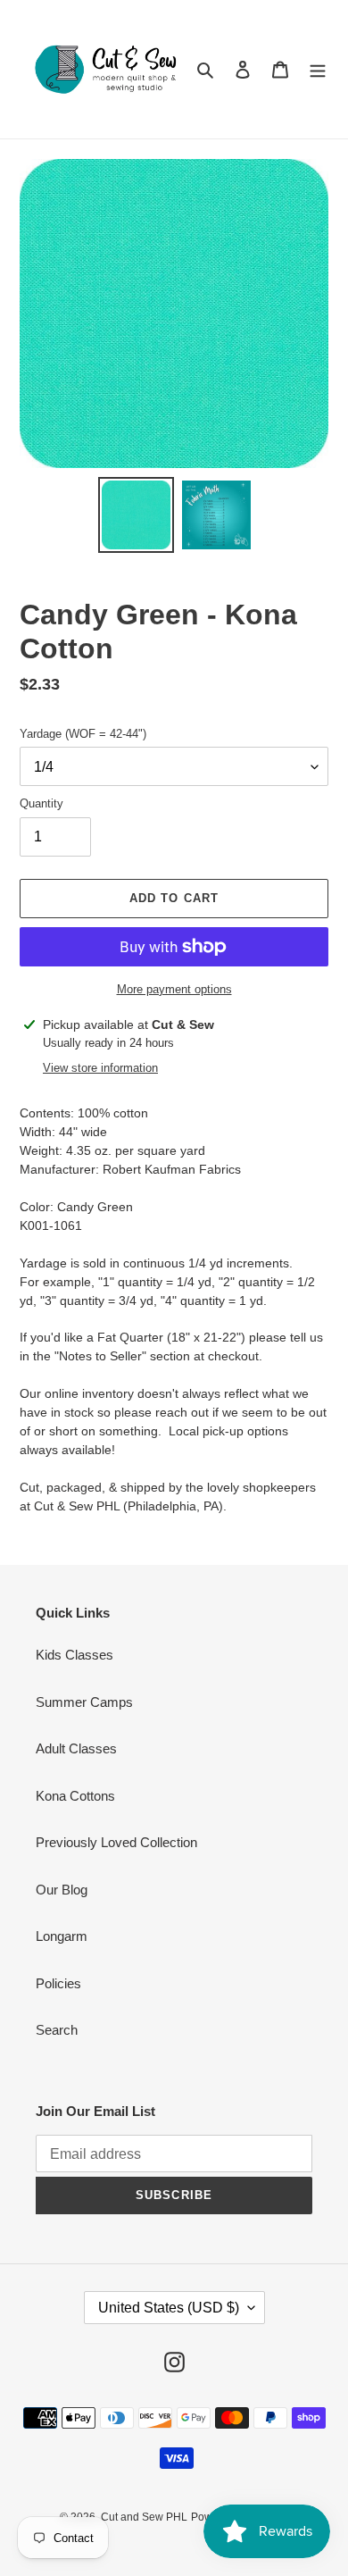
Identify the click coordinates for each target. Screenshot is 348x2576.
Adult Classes (76, 1748)
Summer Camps (84, 1702)
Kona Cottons (75, 1796)
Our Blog (62, 1890)
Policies (58, 1983)
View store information (100, 1068)
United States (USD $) (169, 2308)
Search (57, 2030)
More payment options (174, 989)
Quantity (41, 803)
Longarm (62, 1936)
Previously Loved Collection (116, 1842)
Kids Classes (75, 1655)
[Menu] (318, 69)
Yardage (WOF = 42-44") (83, 734)
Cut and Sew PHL (144, 2517)
